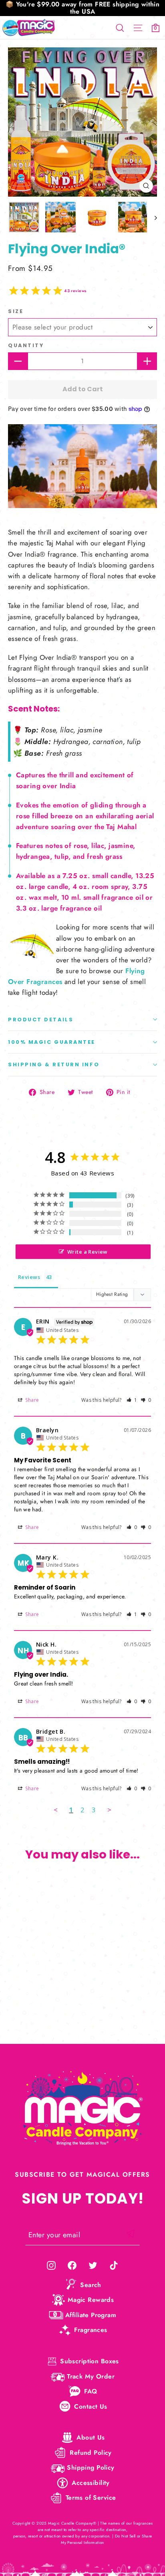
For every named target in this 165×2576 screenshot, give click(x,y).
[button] (132, 1400)
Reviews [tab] (29, 1277)
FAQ (91, 2391)
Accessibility (91, 2483)
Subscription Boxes (90, 2361)
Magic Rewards (91, 2300)
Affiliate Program (91, 2315)
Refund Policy (91, 2453)
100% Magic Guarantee (52, 1042)
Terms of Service (91, 2498)
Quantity (26, 345)
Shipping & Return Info (54, 1064)
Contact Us (91, 2406)
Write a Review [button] (88, 1252)
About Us (91, 2437)
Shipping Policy (91, 2467)
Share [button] (32, 1400)
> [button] (109, 1810)
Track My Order (91, 2376)
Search (91, 2285)
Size (16, 311)
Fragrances (91, 2330)
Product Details (41, 1020)
